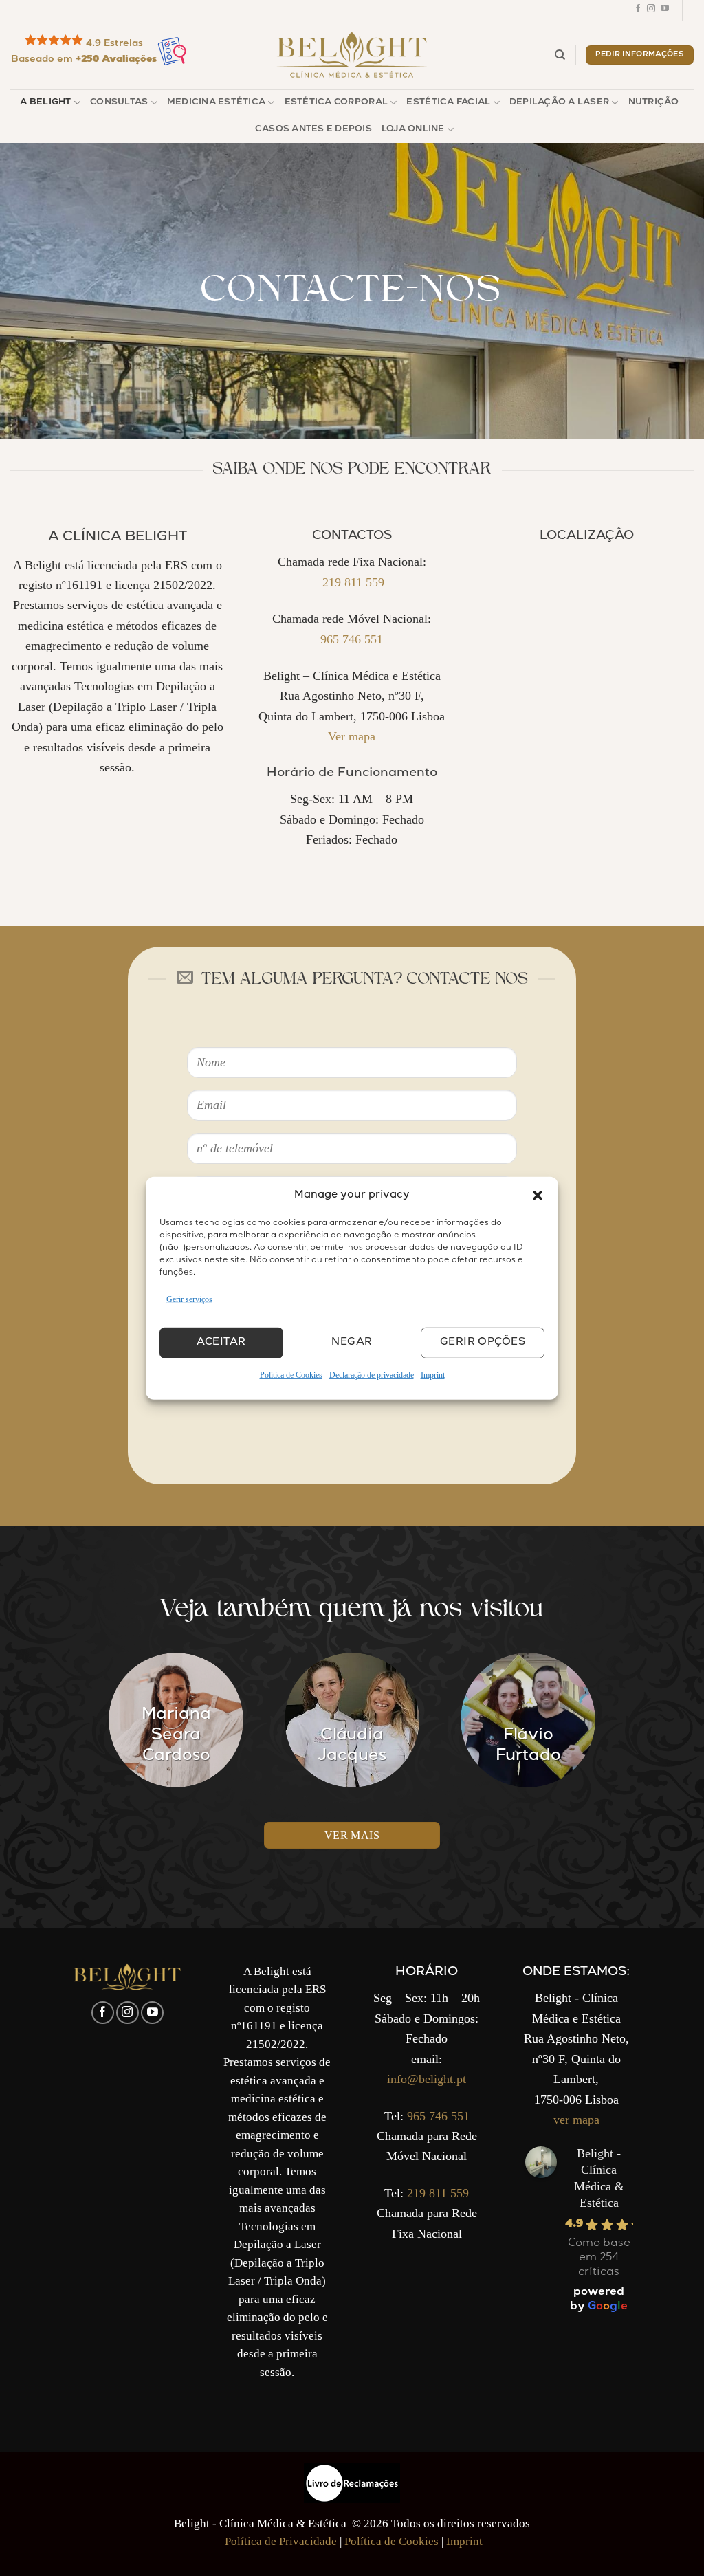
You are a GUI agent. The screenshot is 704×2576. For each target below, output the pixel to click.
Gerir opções (483, 1343)
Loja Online (413, 130)
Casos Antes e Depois (313, 130)
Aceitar (221, 1343)
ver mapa (576, 2120)
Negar (352, 1343)
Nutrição (654, 103)
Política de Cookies (291, 1375)
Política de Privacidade (281, 2541)
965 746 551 (352, 639)
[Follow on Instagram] (651, 10)
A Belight (45, 103)
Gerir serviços (189, 1299)
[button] (538, 1195)
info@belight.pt (427, 2079)
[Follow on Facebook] (638, 10)
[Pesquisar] (560, 55)
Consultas (119, 103)
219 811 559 (352, 582)
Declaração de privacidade (372, 1375)
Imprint (433, 1375)
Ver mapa (352, 736)
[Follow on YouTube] (665, 10)
